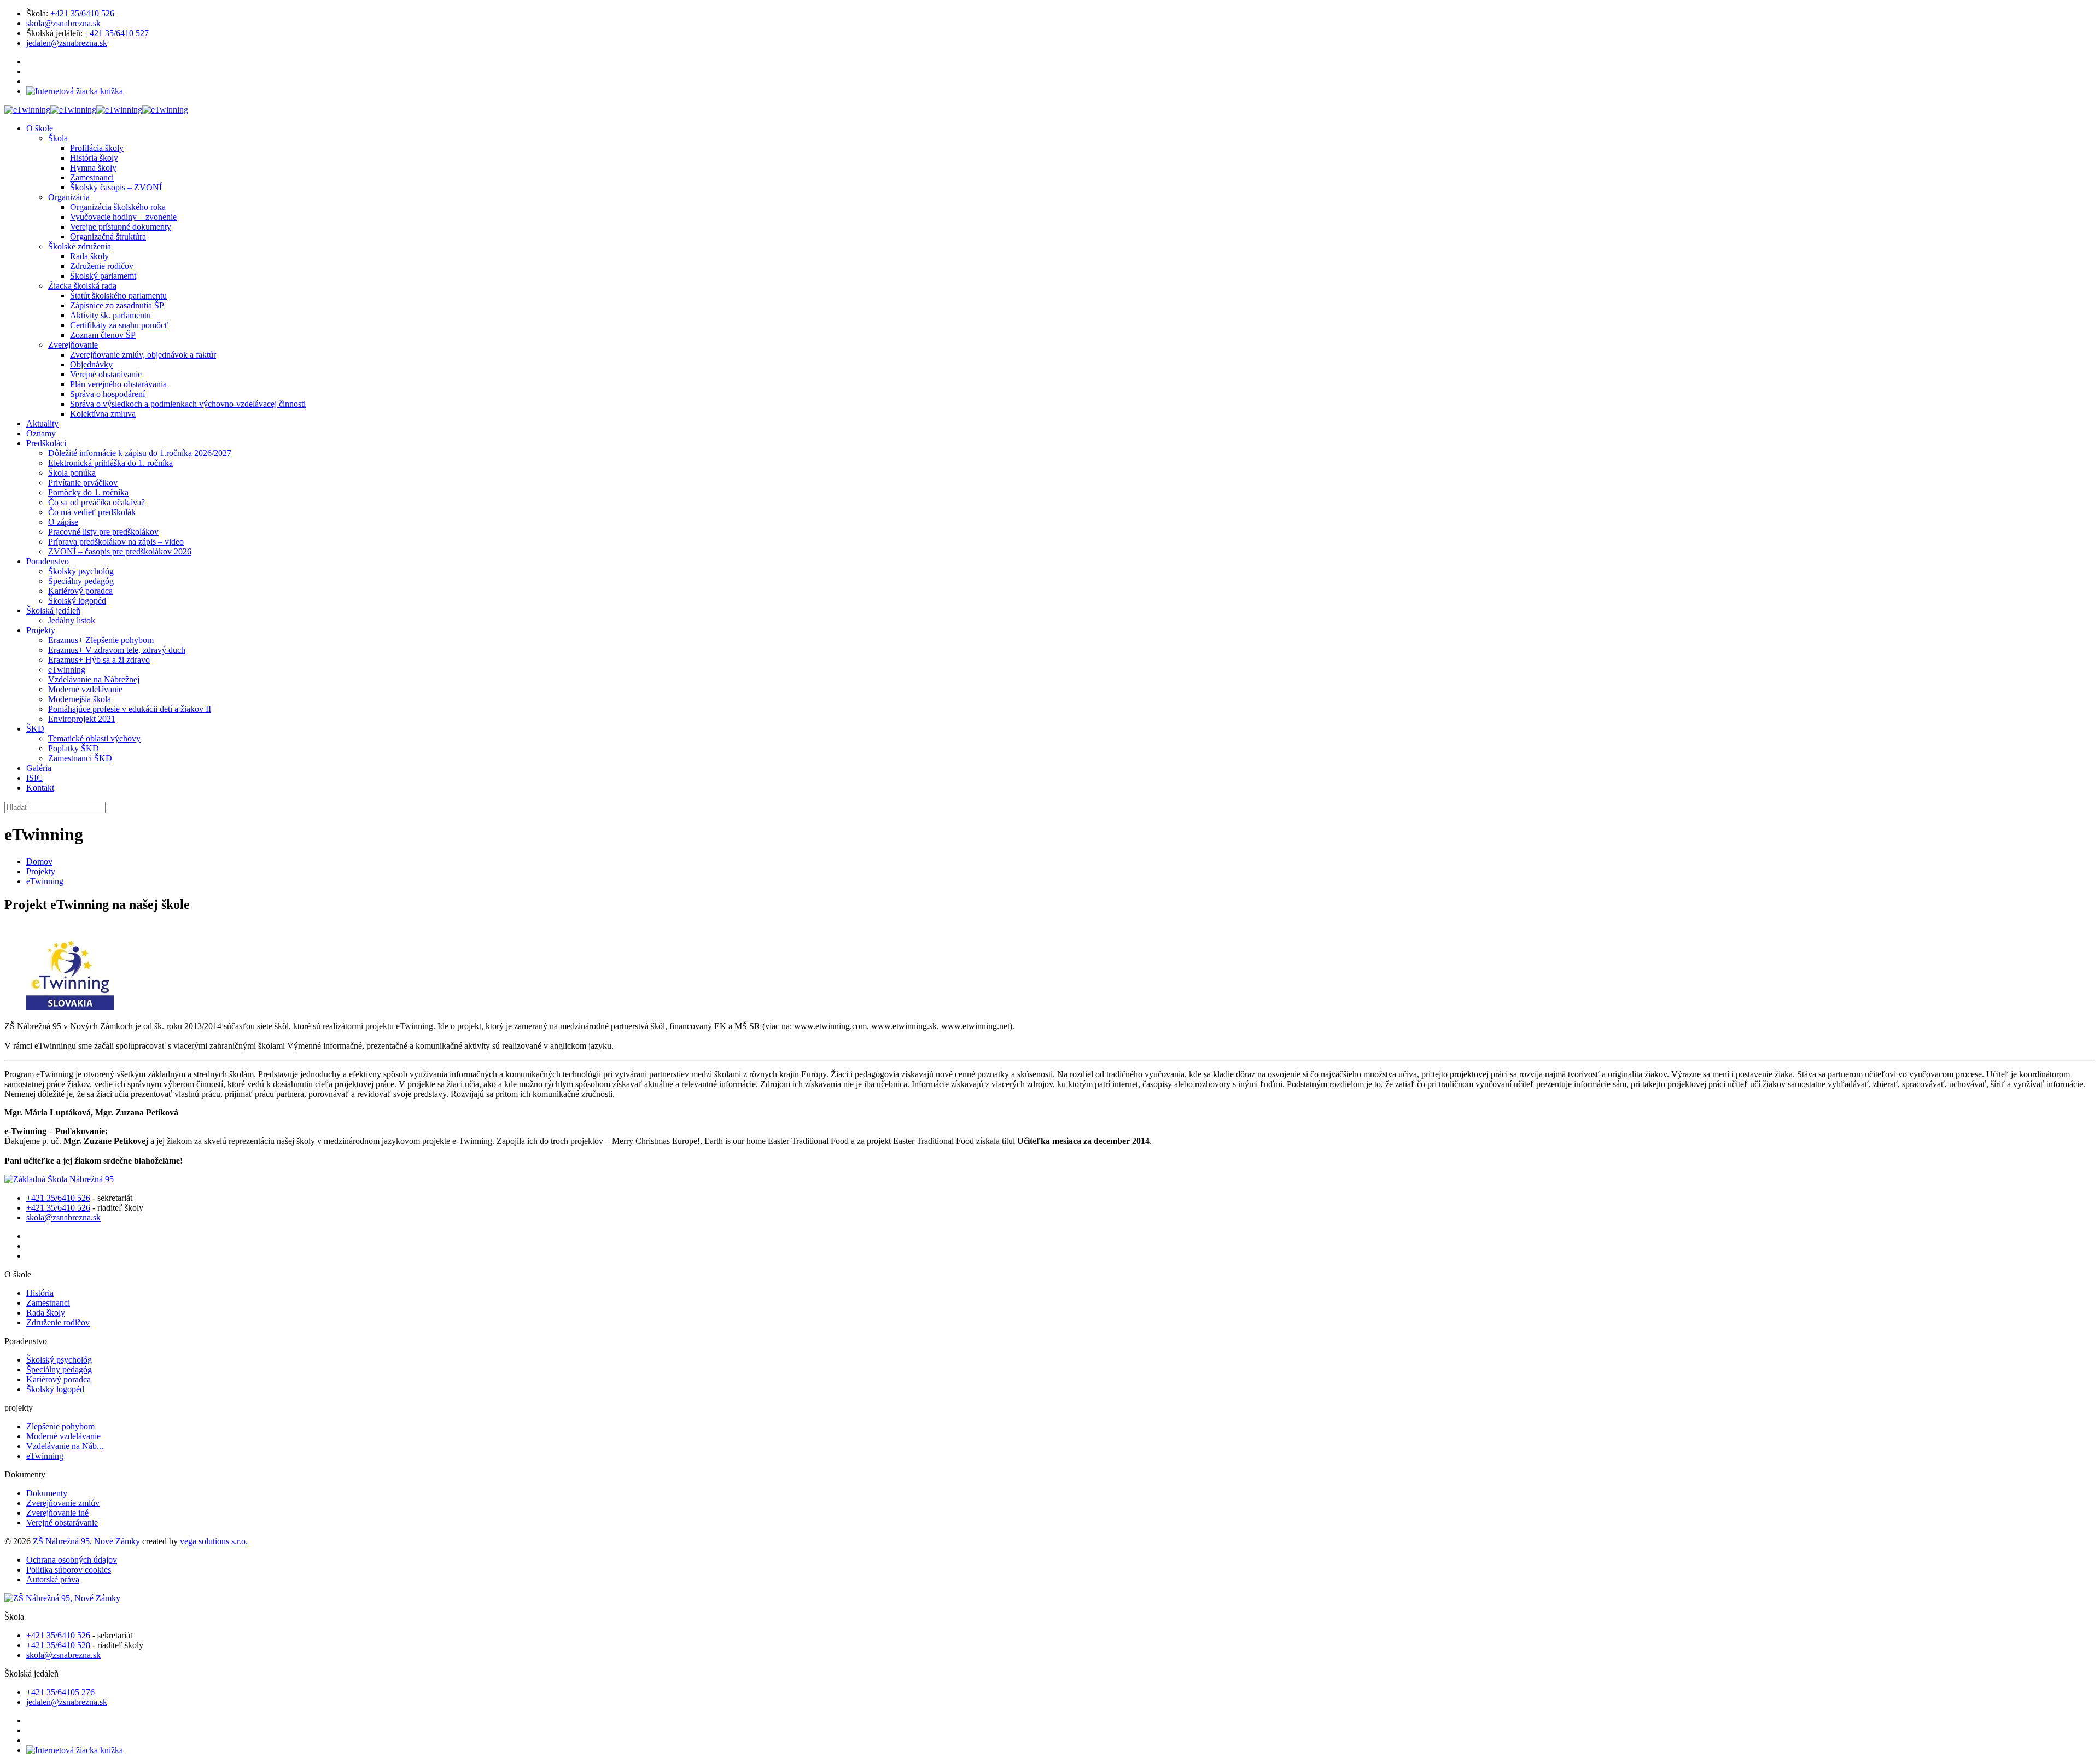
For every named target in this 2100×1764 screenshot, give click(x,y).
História (40, 1293)
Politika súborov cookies (69, 1570)
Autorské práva (53, 1579)
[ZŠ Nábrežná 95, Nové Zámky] (96, 110)
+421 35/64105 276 (60, 1692)
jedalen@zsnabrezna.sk (67, 43)
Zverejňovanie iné (57, 1513)
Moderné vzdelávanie (63, 1436)
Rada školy (46, 1313)
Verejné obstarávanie (62, 1523)
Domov (39, 861)
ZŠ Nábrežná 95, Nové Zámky (86, 1541)
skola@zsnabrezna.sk (63, 23)
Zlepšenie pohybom (60, 1426)
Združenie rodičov (58, 1322)
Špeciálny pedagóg (59, 1369)
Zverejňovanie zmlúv (63, 1503)
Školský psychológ (59, 1360)
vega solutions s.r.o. (214, 1541)
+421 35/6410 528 (58, 1645)
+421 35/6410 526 (82, 13)
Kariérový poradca (59, 1379)
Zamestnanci (48, 1303)
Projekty (41, 871)
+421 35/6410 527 (117, 33)
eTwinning (45, 881)
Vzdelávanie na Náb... (65, 1446)
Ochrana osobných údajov (72, 1560)
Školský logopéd (55, 1389)
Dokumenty (47, 1493)
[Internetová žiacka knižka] (75, 91)
